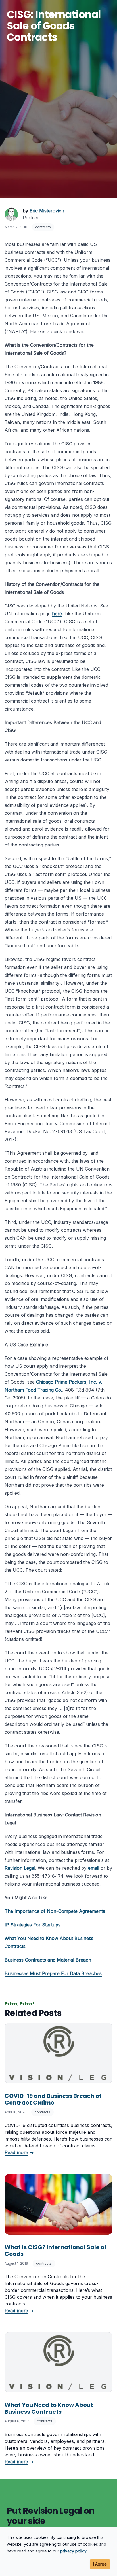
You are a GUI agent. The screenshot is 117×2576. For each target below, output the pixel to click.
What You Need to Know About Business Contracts (49, 2408)
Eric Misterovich (47, 211)
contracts (43, 227)
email (94, 1868)
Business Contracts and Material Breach (48, 1960)
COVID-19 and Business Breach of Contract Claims (53, 2099)
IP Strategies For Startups (33, 1925)
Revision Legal (20, 1868)
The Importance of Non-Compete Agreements (55, 1911)
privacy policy (73, 2551)
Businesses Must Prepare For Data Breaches (53, 1973)
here (57, 614)
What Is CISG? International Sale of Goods (56, 2250)
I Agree (100, 2564)
